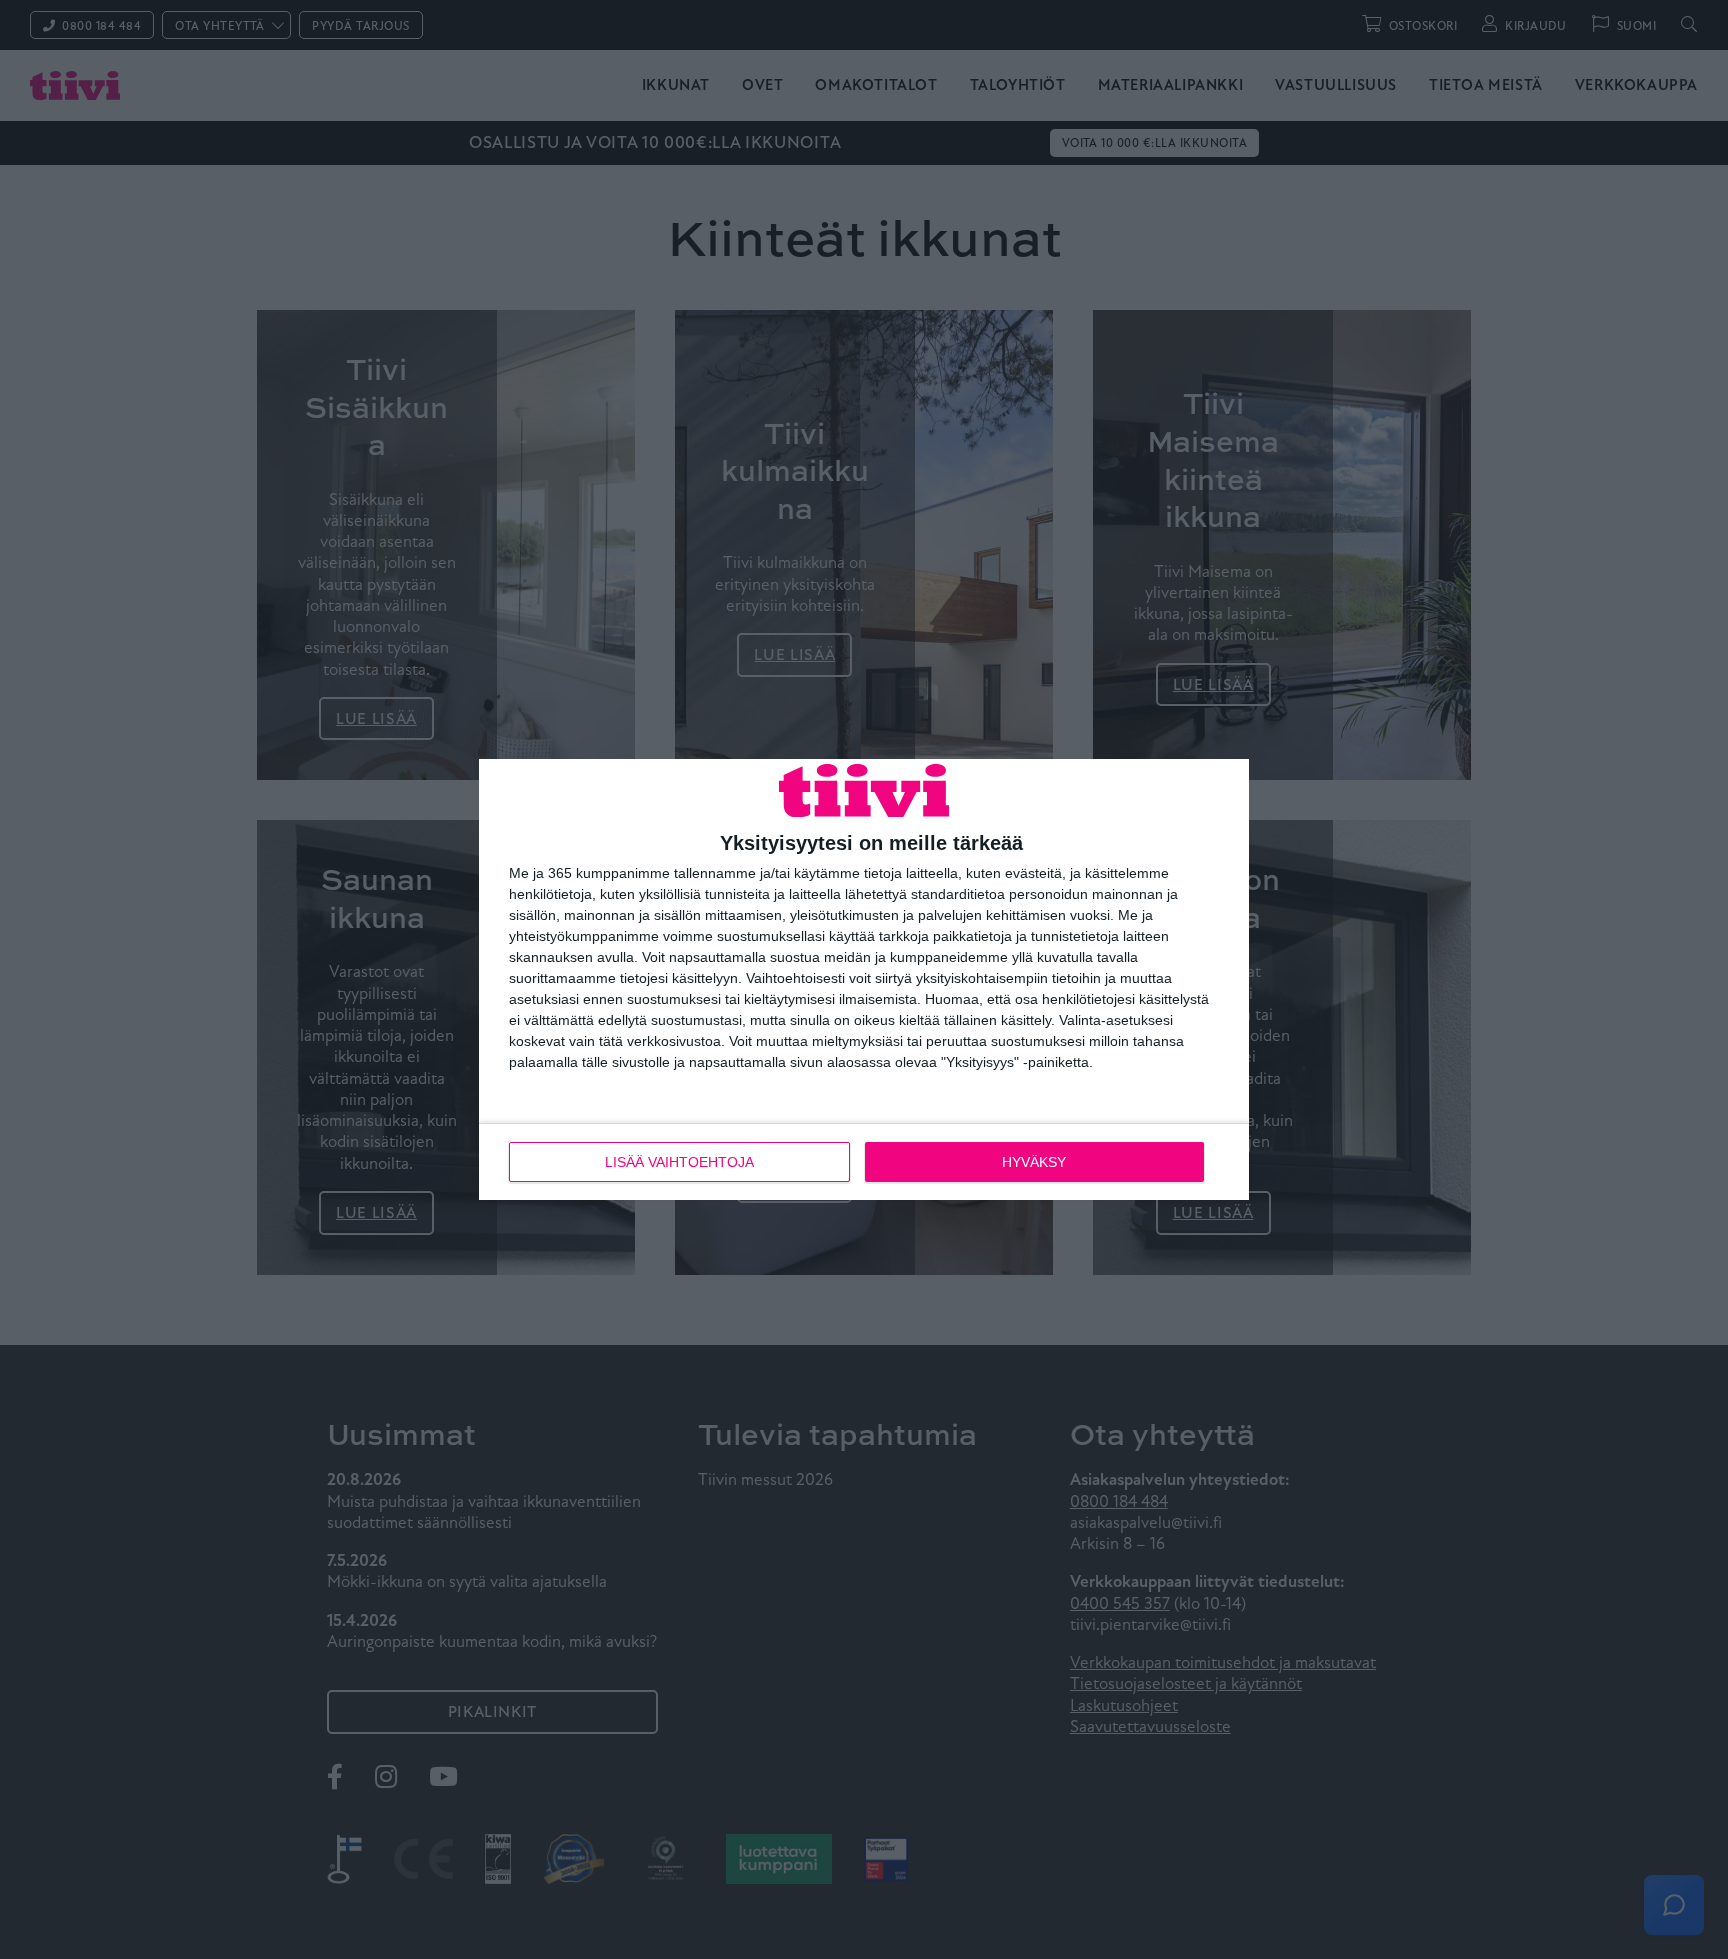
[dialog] (864, 980)
